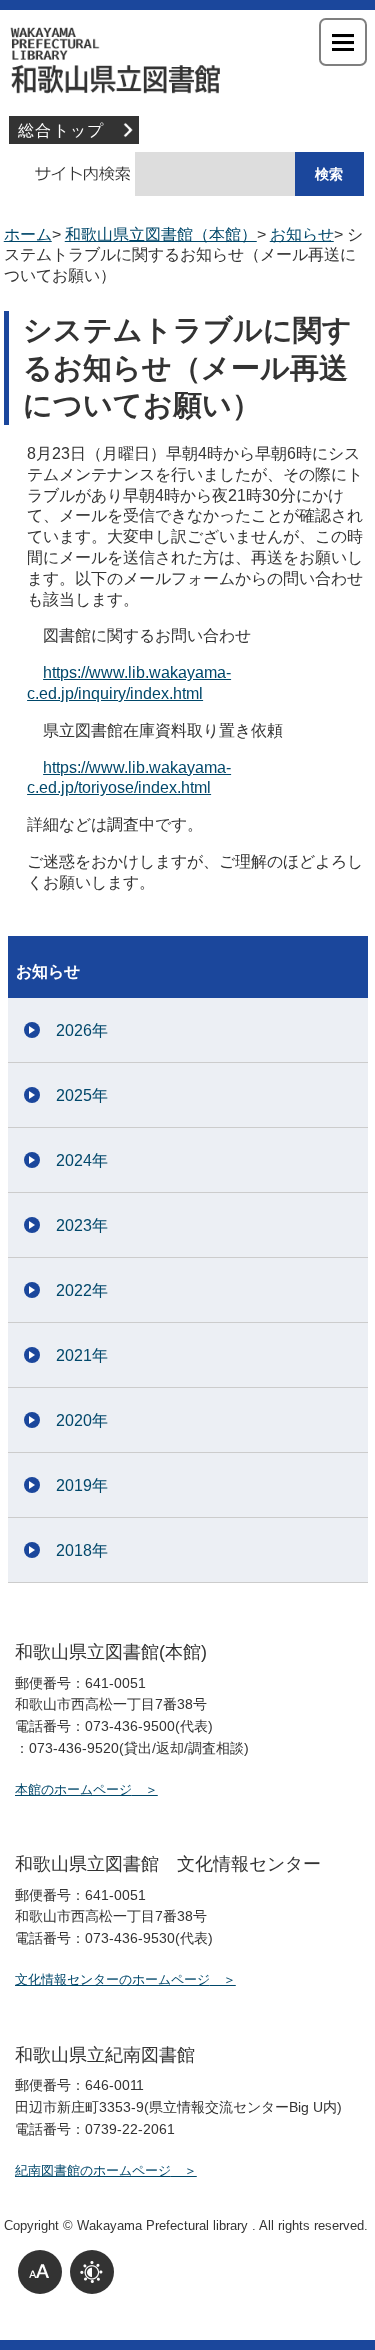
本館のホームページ (73, 1789)
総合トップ (61, 130)
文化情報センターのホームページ (112, 1979)
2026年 (82, 1030)
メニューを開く (343, 42)
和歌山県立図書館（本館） (188, 60)
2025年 (82, 1095)
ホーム (28, 234)
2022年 (82, 1290)
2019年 (82, 1485)
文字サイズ (40, 2272)
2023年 (82, 1225)
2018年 (82, 1550)
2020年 (82, 1420)
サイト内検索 (72, 174)
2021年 (82, 1355)
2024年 (82, 1160)
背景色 (92, 2272)
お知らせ (302, 234)
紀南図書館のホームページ (93, 2170)
